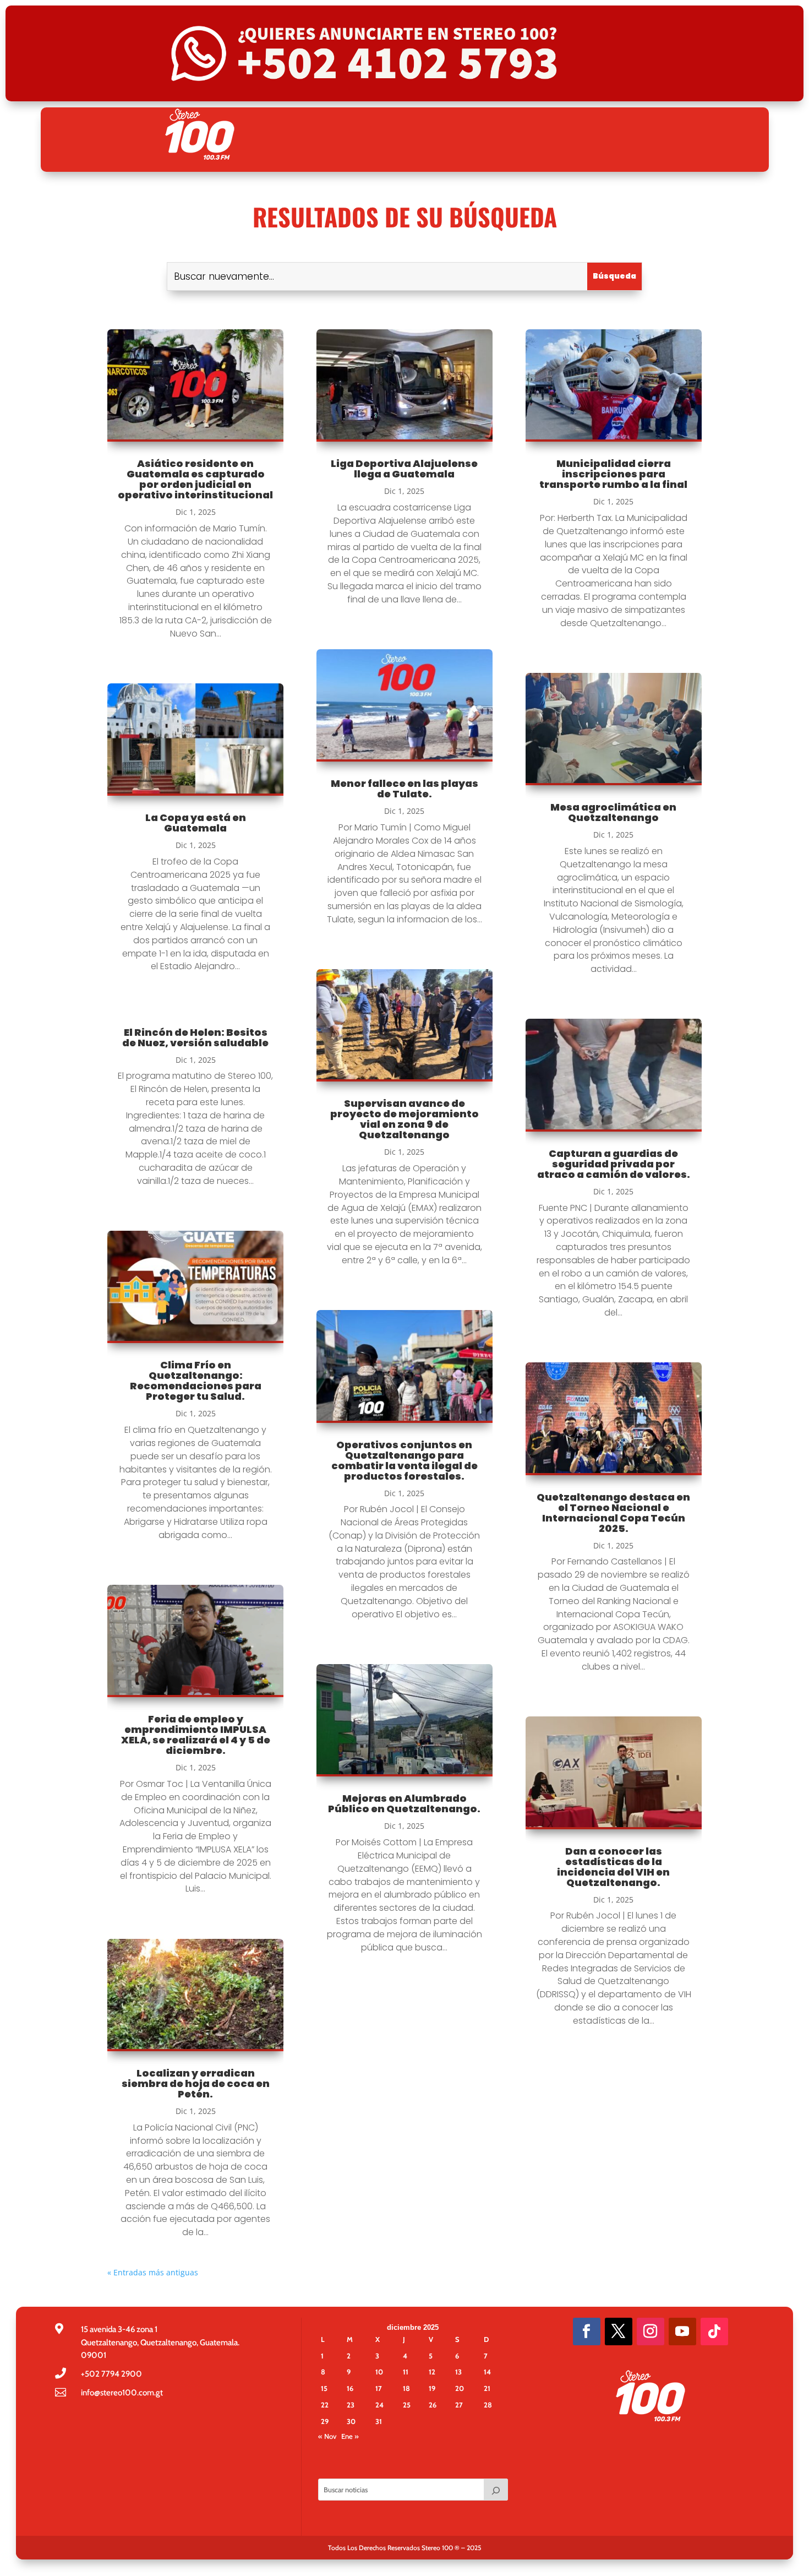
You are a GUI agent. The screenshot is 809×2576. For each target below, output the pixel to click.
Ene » (350, 2436)
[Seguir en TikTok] (714, 2332)
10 (379, 2372)
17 (379, 2388)
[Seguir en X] (619, 2332)
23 (351, 2405)
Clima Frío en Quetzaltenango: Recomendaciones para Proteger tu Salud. (196, 1381)
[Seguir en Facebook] (587, 2332)
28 (488, 2405)
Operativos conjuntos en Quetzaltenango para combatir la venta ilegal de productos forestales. (404, 1460)
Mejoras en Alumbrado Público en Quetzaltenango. (404, 1803)
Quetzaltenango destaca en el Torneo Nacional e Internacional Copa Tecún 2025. (613, 1513)
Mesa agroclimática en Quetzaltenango (613, 812)
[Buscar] (496, 2490)
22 (325, 2405)
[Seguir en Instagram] (651, 2332)
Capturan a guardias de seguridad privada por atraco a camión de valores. (614, 1164)
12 (432, 2372)
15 (324, 2388)
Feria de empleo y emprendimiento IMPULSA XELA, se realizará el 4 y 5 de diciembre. (196, 1735)
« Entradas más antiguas (153, 2272)
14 (487, 2372)
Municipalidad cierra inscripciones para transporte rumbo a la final (613, 474)
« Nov (327, 2436)
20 (460, 2388)
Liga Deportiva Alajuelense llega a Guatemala (404, 469)
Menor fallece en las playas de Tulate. (404, 789)
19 (432, 2388)
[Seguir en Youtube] (682, 2332)
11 (406, 2372)
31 (379, 2421)
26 (433, 2405)
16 (350, 2388)
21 (487, 2388)
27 (459, 2405)
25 (407, 2405)
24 (379, 2405)
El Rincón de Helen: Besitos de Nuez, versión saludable (195, 1037)
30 (351, 2421)
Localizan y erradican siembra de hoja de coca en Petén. (196, 2083)
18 (406, 2388)
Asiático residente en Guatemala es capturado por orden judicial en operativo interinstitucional (195, 479)
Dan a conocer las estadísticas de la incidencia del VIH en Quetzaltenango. (613, 1867)
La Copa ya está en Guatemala (196, 823)
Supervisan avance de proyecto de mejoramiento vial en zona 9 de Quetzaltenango (404, 1119)
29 (325, 2421)
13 (458, 2372)
